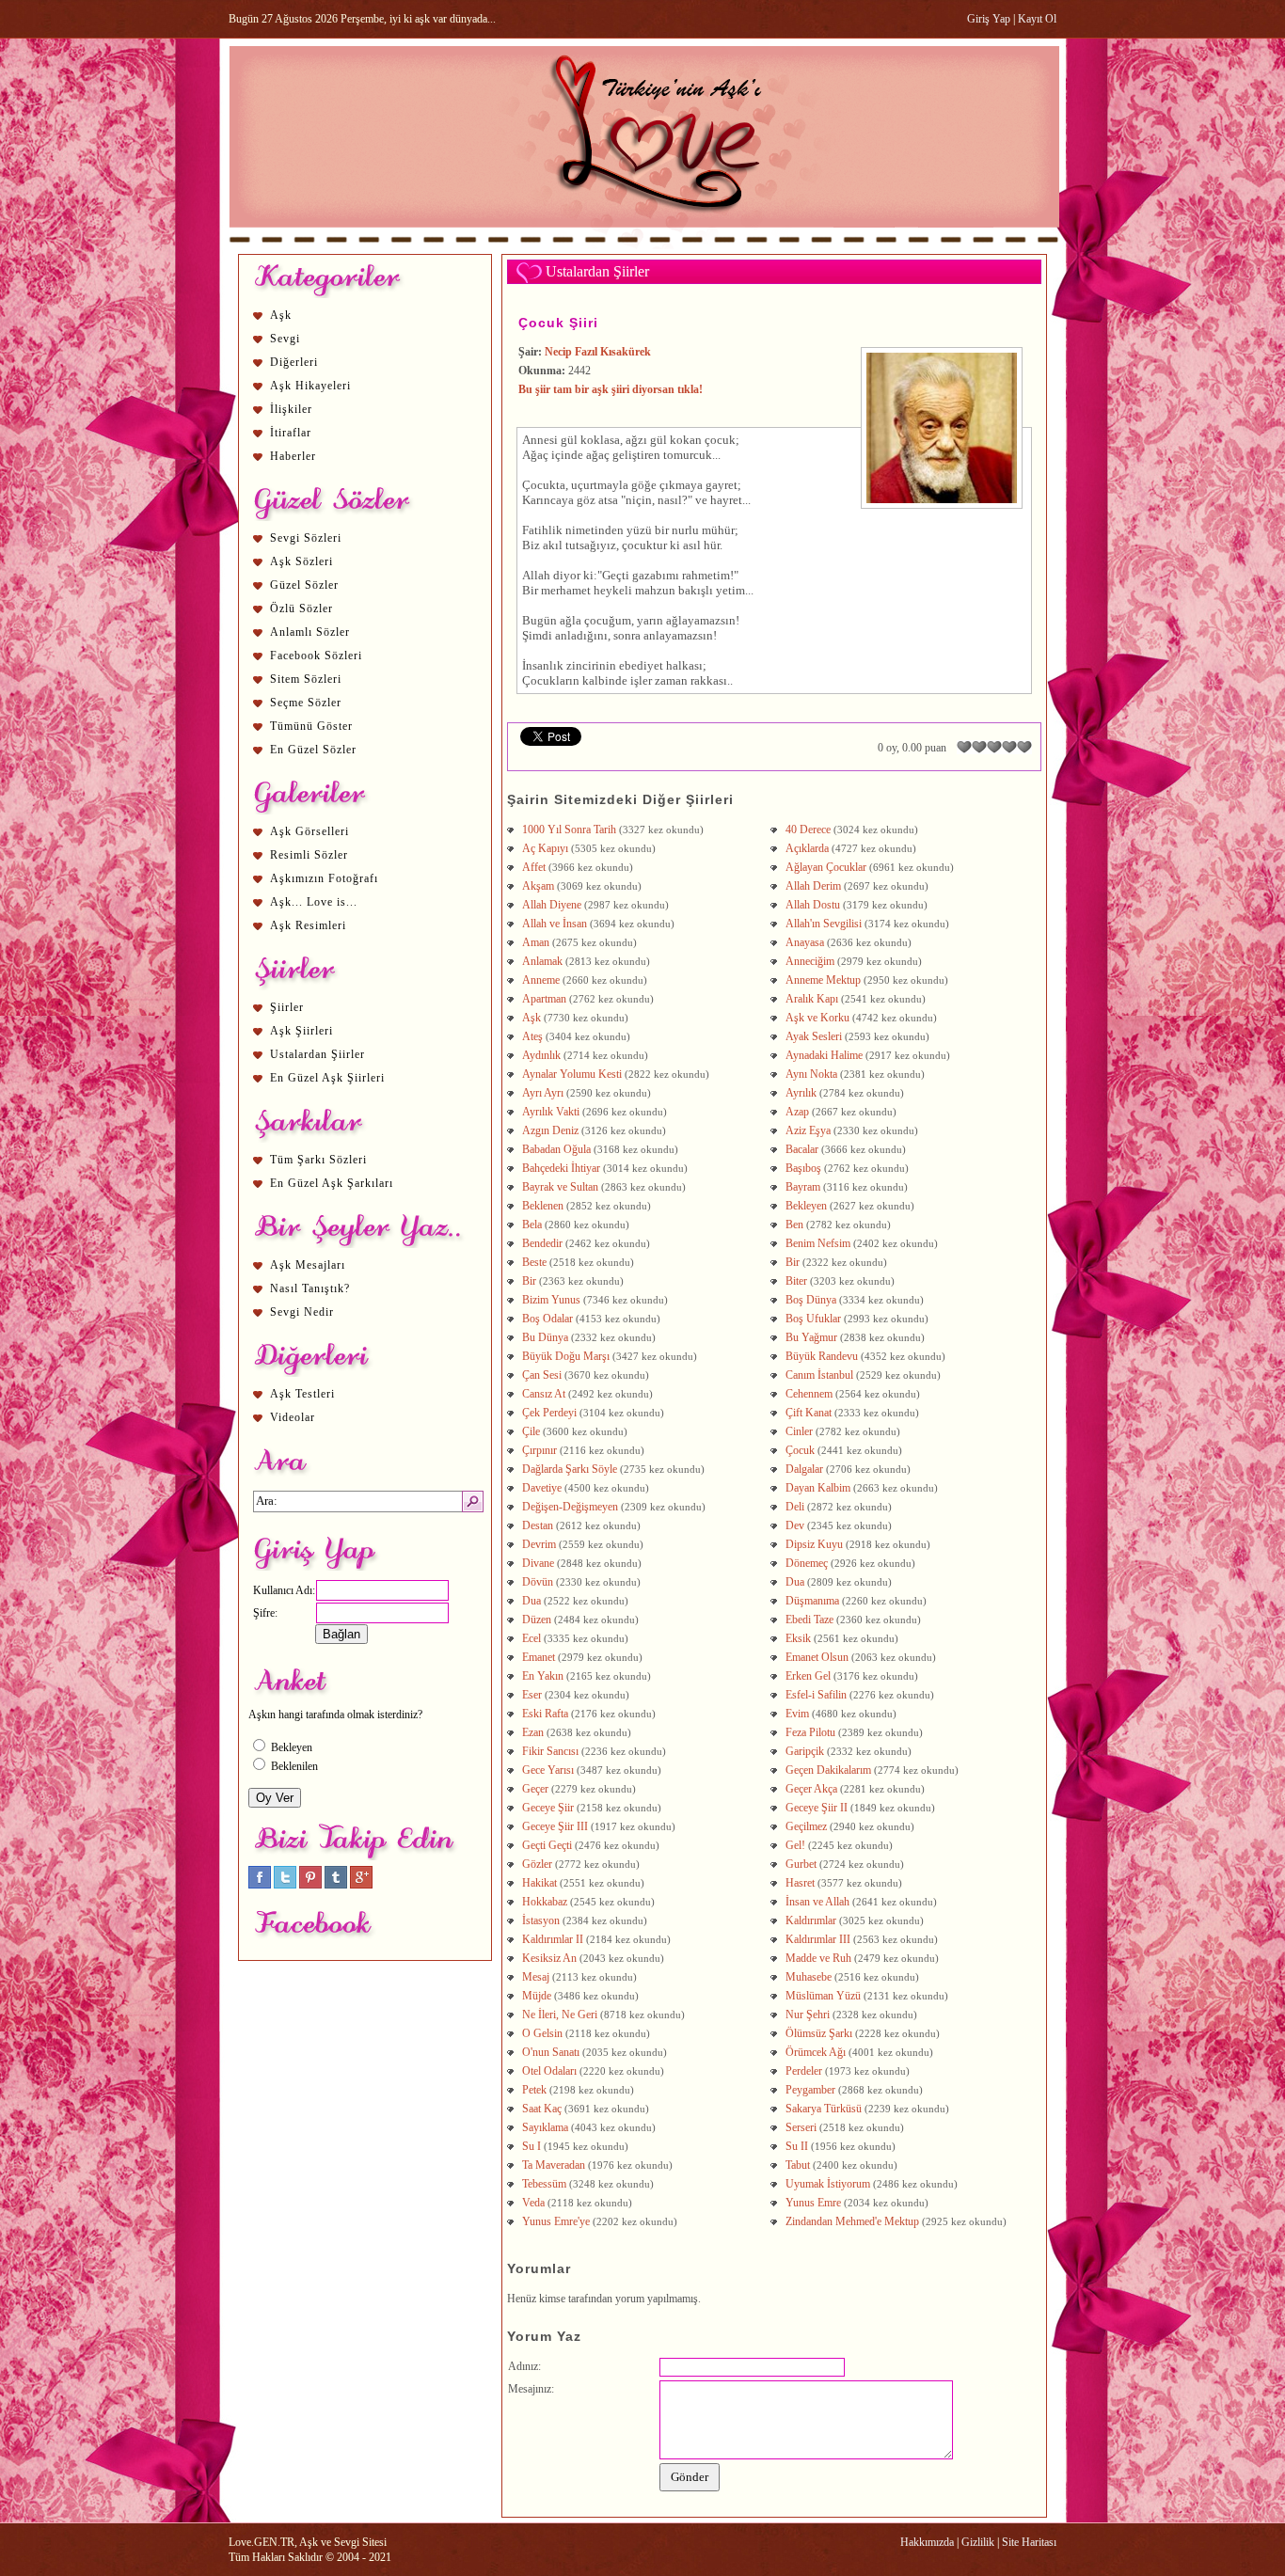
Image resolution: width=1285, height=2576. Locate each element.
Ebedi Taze (809, 1620)
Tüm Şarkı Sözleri (318, 1160)
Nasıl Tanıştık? (310, 1288)
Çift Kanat (809, 1413)
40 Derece (808, 830)
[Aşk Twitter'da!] (285, 1885)
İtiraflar (291, 433)
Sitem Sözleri (306, 679)
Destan (538, 1525)
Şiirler (287, 1007)
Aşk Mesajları (308, 1265)
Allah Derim (813, 886)
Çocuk (800, 1450)
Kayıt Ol (1037, 19)
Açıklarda (807, 848)
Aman (536, 942)
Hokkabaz (545, 1902)
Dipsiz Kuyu (814, 1544)
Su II (797, 2146)
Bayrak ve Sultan (560, 1187)
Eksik (798, 1638)
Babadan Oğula (556, 1149)
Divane (538, 1563)
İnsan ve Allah (817, 1902)
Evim (797, 1714)
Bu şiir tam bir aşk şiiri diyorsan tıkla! (611, 389)
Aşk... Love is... (314, 902)
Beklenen (543, 1206)
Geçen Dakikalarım (828, 1770)
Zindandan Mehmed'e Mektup (852, 2221)
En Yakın (543, 1676)
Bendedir (542, 1243)
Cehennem (809, 1394)
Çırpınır (539, 1450)
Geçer (535, 1789)
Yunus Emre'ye (556, 2221)
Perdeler (804, 2071)
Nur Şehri (808, 2015)
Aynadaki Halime (824, 1055)
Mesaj (536, 1977)
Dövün (538, 1582)
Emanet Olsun (817, 1657)
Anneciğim (810, 961)
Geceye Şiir (548, 1808)
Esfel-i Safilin (816, 1695)
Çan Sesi (542, 1375)
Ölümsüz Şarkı (819, 2033)
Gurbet (801, 1864)
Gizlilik (978, 2542)
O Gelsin (542, 2033)
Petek (534, 2090)
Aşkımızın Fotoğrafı (324, 878)
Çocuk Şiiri (558, 323)
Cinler (799, 1431)
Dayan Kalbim (818, 1488)
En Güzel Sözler (313, 750)
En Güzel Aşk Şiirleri (327, 1078)
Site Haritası (1029, 2542)
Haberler (293, 456)
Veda (533, 2203)
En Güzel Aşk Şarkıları (332, 1183)
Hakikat (539, 1883)
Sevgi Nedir (302, 1312)
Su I (531, 2146)
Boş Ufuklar (813, 1319)
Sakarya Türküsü (824, 2109)
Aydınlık (541, 1055)
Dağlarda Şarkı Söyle (570, 1469)
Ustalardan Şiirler (317, 1054)
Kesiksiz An (549, 1958)
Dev (795, 1525)
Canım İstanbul (819, 1375)
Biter (796, 1281)
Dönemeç (807, 1563)
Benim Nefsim (818, 1243)
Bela (532, 1225)
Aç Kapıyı (545, 848)
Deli (795, 1507)
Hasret (800, 1883)
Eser (532, 1695)
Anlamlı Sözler (310, 632)
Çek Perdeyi (549, 1413)
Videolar (293, 1417)
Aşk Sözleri (301, 561)
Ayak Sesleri (814, 1036)
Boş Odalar (547, 1319)
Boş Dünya (811, 1300)
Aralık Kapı (812, 999)
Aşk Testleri (302, 1394)
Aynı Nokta (811, 1074)
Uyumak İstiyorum (828, 2184)
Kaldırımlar (811, 1920)
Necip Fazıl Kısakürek (598, 352)
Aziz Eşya (808, 1130)
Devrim (539, 1544)
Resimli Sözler (309, 855)
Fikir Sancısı (550, 1751)
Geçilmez (806, 1826)
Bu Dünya (545, 1337)
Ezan (533, 1732)
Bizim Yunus (551, 1300)
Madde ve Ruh (818, 1958)
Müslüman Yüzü (823, 1996)
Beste (534, 1262)
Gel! (795, 1845)
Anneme (541, 980)
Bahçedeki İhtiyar (561, 1168)
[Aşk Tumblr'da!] (336, 1885)
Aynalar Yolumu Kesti (572, 1074)
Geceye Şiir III (555, 1826)
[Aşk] (644, 245)
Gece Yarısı (548, 1770)
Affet (534, 867)
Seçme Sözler (306, 703)
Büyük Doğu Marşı (566, 1356)
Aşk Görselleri (309, 831)
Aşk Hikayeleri (310, 386)
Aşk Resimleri (308, 925)
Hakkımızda (927, 2542)
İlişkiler (291, 409)
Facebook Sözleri (316, 656)
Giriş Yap (989, 19)
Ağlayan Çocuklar (826, 867)
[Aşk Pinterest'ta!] (310, 1885)
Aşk (281, 315)
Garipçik (805, 1751)
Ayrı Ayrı (543, 1093)
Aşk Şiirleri (301, 1031)
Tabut (798, 2165)
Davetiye (542, 1488)
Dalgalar (804, 1469)
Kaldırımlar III (818, 1939)
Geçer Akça (811, 1789)
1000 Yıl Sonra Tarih (569, 830)
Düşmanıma (812, 1601)
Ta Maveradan (554, 2165)
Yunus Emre (813, 2203)
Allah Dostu (813, 905)
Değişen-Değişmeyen (570, 1507)
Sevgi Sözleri (306, 538)
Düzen (537, 1620)
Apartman (544, 999)
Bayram (803, 1187)
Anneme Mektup (823, 980)
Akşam (538, 886)
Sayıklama (545, 2127)
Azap (797, 1112)
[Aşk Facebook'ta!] (260, 1885)
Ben (794, 1225)
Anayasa (805, 942)
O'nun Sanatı (551, 2052)
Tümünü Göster (311, 726)
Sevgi (285, 339)
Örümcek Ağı (816, 2052)
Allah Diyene (552, 905)
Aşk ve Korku (817, 1018)
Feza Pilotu (810, 1732)
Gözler (537, 1864)
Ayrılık (801, 1093)
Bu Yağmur (811, 1337)
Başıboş (803, 1168)
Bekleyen (806, 1206)
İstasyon (541, 1920)
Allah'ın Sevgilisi (824, 924)
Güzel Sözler (304, 585)
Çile (531, 1431)
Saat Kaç (542, 2109)
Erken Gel (808, 1676)
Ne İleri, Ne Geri (560, 2015)
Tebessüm (544, 2184)
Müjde (537, 1996)
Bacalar (802, 1149)
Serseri (801, 2127)
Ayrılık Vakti (551, 1112)
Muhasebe (809, 1977)
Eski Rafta (545, 1714)
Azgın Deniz (550, 1130)
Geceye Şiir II (817, 1808)
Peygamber (810, 2090)
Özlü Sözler (301, 608)
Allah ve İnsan (555, 924)
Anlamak (542, 961)
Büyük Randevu (822, 1356)
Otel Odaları (549, 2071)
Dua (795, 1582)
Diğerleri (294, 362)
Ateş (532, 1036)
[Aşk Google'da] (361, 1885)
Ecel (531, 1638)
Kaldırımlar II (553, 1939)
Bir (793, 1262)
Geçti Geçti (547, 1845)
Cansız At (544, 1394)
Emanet (539, 1657)
